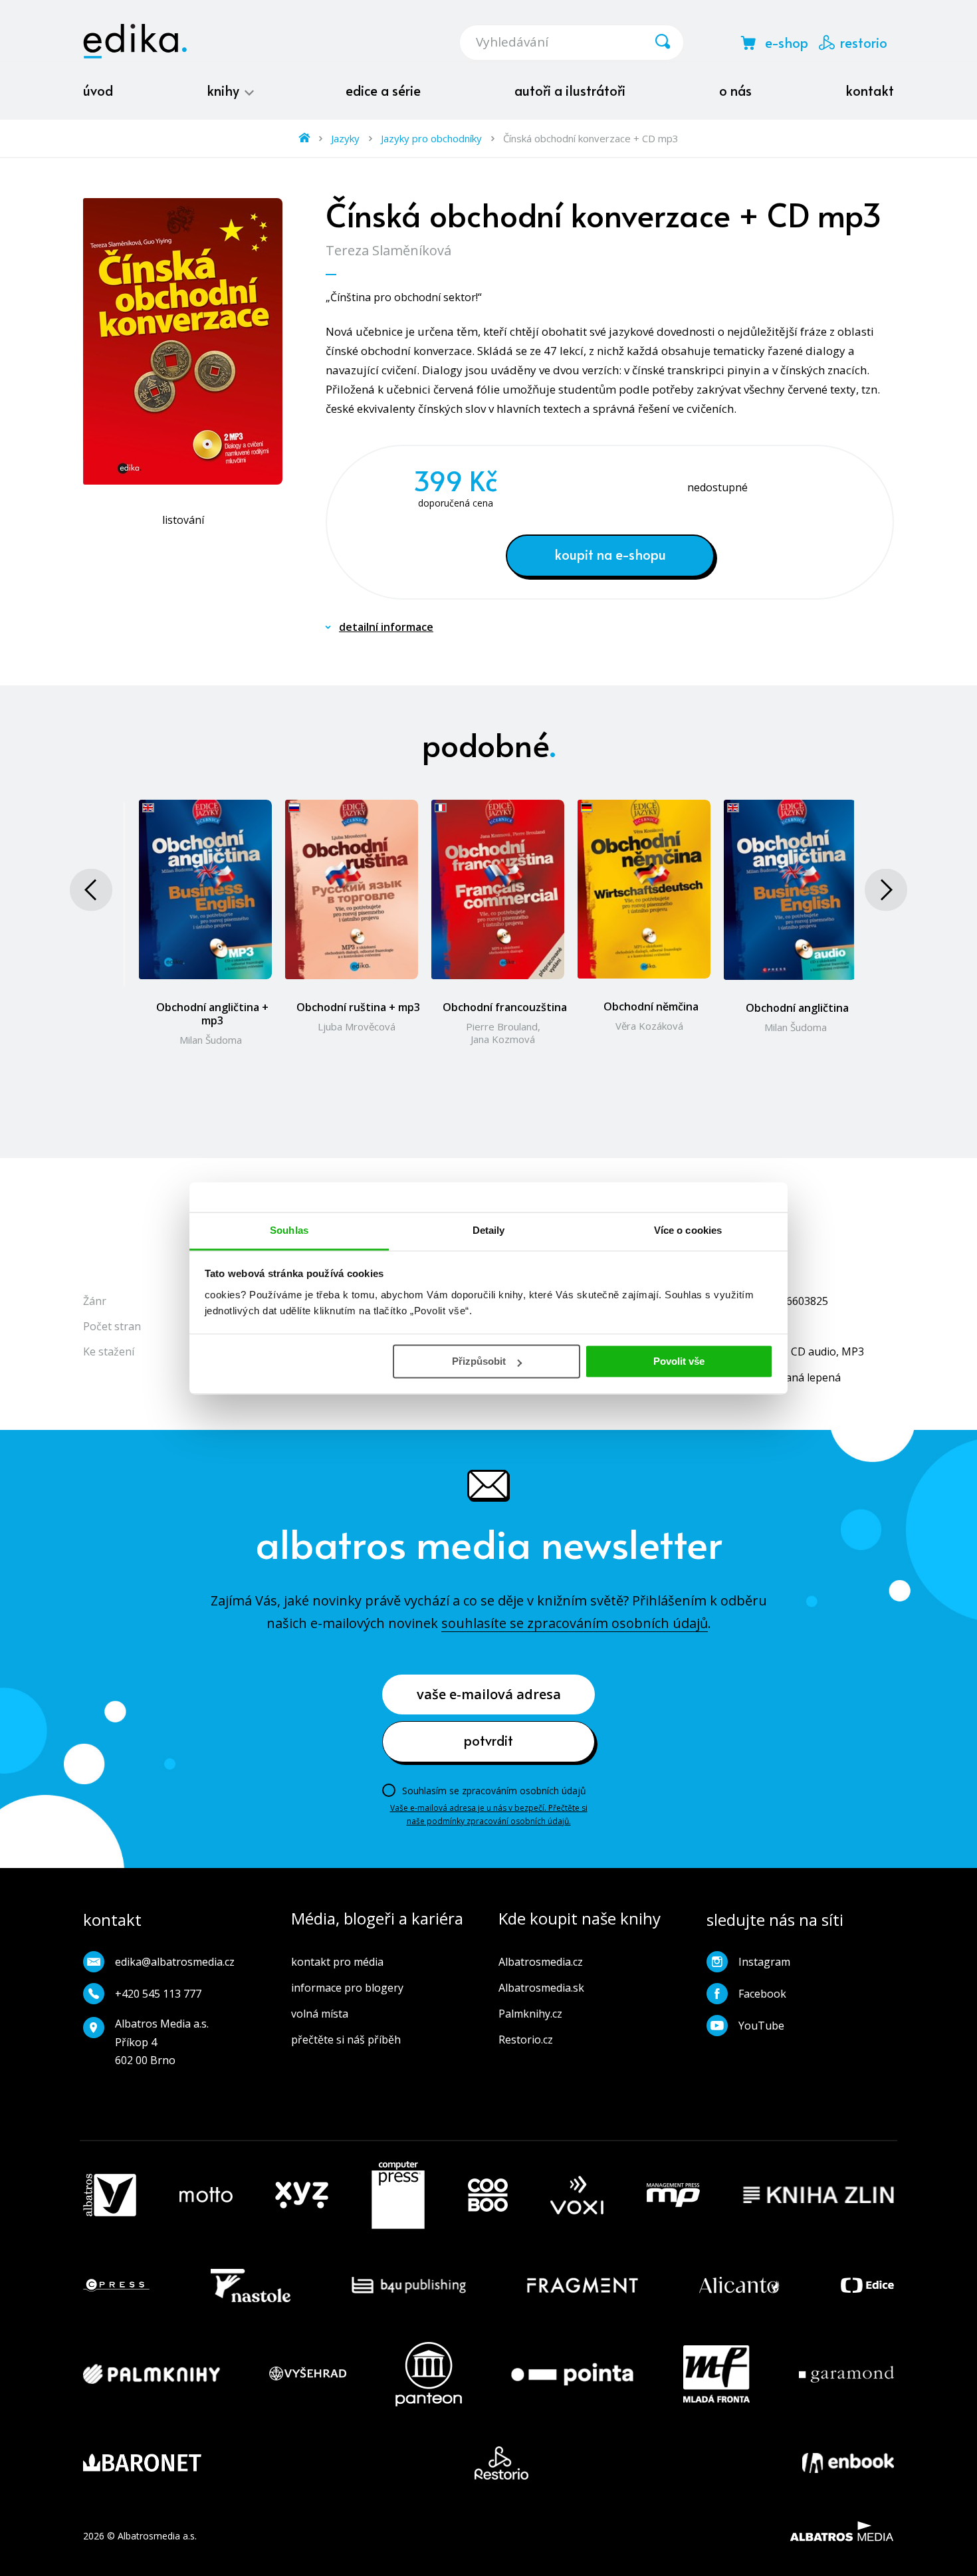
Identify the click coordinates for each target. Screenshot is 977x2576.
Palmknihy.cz (530, 2014)
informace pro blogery (347, 1988)
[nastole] (251, 2285)
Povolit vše (679, 1361)
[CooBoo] (488, 2195)
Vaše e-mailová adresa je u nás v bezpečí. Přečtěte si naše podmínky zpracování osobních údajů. (489, 1815)
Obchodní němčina (651, 1006)
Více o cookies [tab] (688, 1230)
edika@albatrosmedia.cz (175, 1962)
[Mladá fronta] (716, 2374)
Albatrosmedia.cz (541, 1962)
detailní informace (386, 627)
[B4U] (409, 2285)
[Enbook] (848, 2463)
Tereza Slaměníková (388, 250)
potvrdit (489, 1740)
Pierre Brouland (502, 1026)
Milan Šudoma (211, 1040)
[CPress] (116, 2285)
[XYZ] (302, 2195)
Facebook (762, 1994)
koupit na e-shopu (610, 554)
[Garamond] (846, 2374)
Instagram (764, 1962)
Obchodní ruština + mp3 (358, 1007)
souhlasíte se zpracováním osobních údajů (575, 1623)
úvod (98, 90)
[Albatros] (110, 2195)
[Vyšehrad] (308, 2374)
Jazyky (345, 138)
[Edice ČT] (867, 2285)
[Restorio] (501, 2463)
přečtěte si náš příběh (346, 2040)
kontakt (870, 90)
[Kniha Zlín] (819, 2195)
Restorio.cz (526, 2040)
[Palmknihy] (152, 2374)
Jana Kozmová (503, 1039)
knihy (225, 90)
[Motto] (206, 2195)
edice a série (383, 90)
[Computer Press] (398, 2195)
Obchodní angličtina (797, 1008)
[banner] (135, 41)
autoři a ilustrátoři (570, 90)
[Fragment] (583, 2285)
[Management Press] (673, 2195)
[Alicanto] (739, 2285)
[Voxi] (577, 2195)
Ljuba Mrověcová (357, 1026)
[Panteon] (429, 2374)
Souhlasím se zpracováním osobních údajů (494, 1791)
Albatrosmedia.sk (541, 1988)
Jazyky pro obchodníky (431, 138)
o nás (735, 90)
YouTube (761, 2026)
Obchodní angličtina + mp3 (212, 1014)
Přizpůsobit (479, 1361)
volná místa (320, 2014)
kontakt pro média (337, 1962)
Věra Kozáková (649, 1026)
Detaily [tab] (489, 1230)
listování (183, 520)
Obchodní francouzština (505, 1007)
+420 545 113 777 (158, 1994)
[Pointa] (572, 2374)
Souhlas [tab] (289, 1230)
